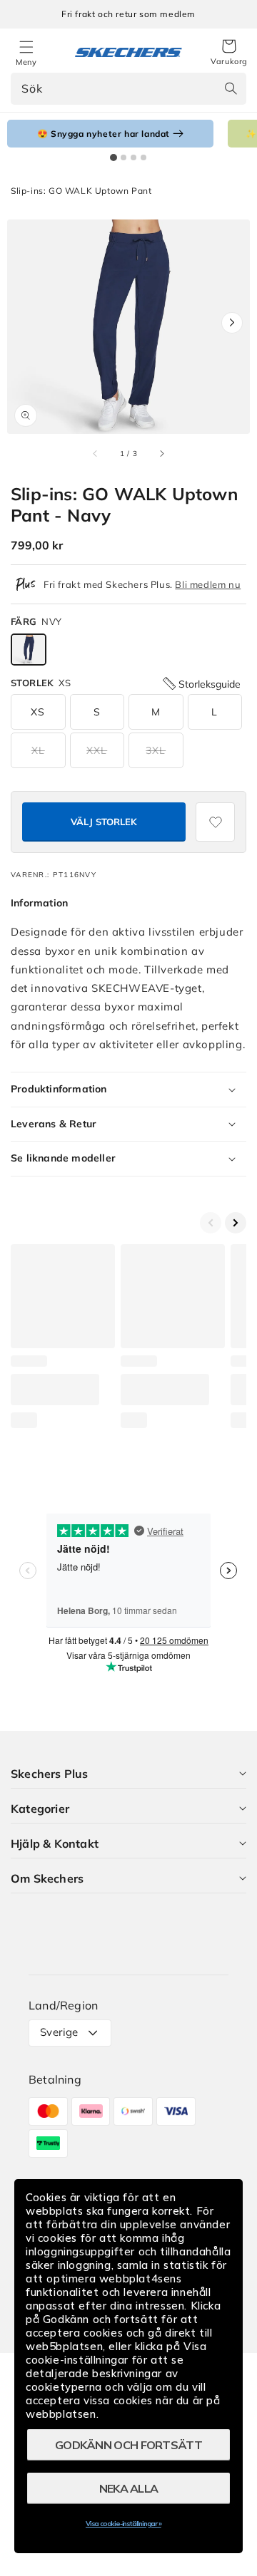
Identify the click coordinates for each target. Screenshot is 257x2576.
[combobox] (128, 89)
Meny (26, 62)
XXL (97, 750)
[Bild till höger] (161, 453)
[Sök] (231, 88)
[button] (229, 53)
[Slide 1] (114, 157)
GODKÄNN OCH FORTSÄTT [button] (128, 2445)
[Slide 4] (143, 157)
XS (38, 712)
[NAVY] (29, 650)
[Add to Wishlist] (215, 822)
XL (38, 750)
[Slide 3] (133, 157)
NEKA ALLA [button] (129, 2488)
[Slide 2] (124, 157)
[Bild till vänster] (96, 453)
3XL (156, 750)
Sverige (59, 2032)
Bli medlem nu (208, 584)
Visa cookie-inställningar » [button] (124, 2524)
